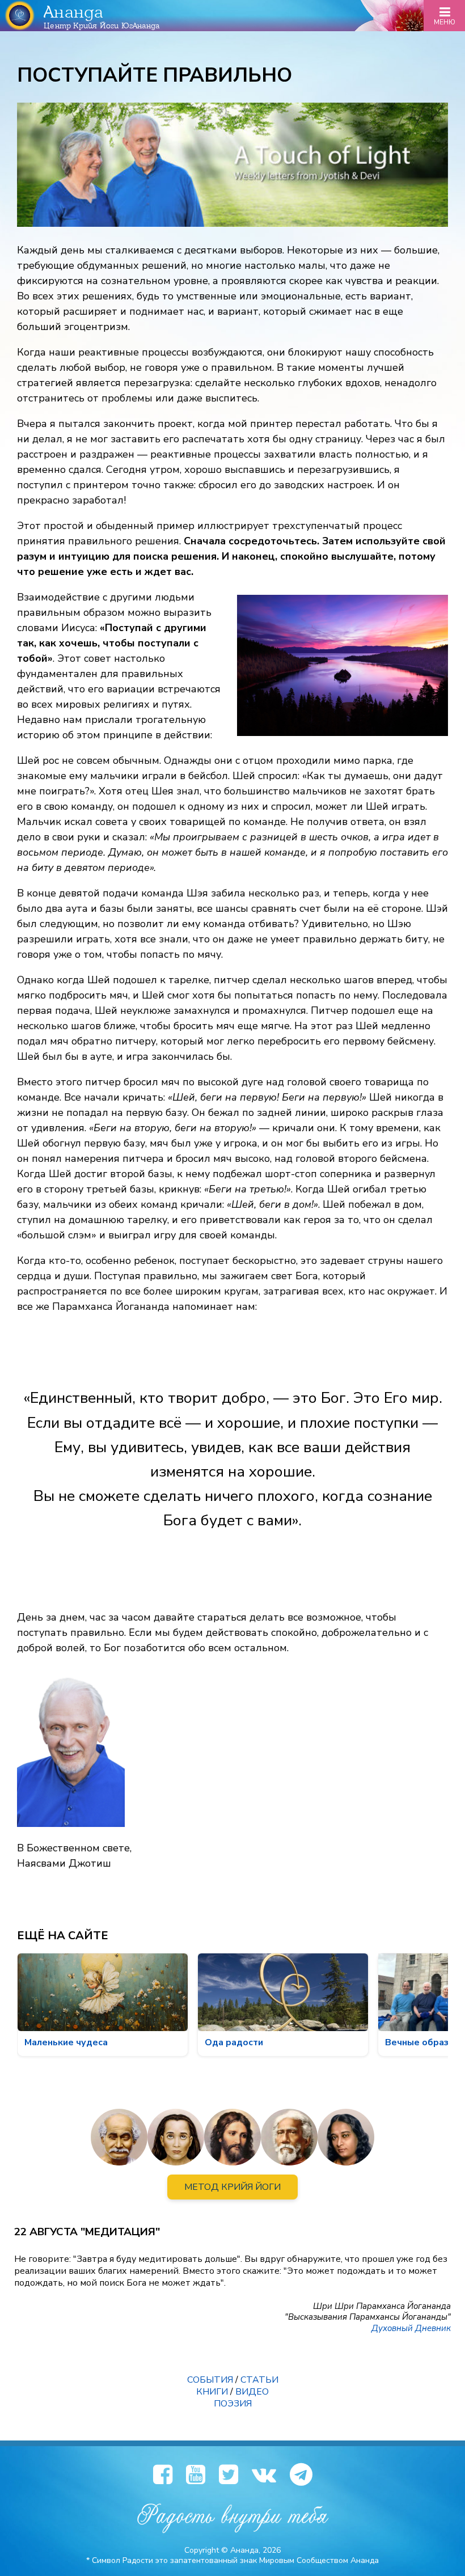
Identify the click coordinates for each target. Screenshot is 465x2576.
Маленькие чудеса (66, 2042)
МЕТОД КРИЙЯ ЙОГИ (232, 2187)
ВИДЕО (252, 2392)
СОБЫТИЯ (210, 2380)
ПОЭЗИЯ (233, 2404)
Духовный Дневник (411, 2328)
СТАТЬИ (259, 2380)
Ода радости (234, 2042)
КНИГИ (212, 2392)
